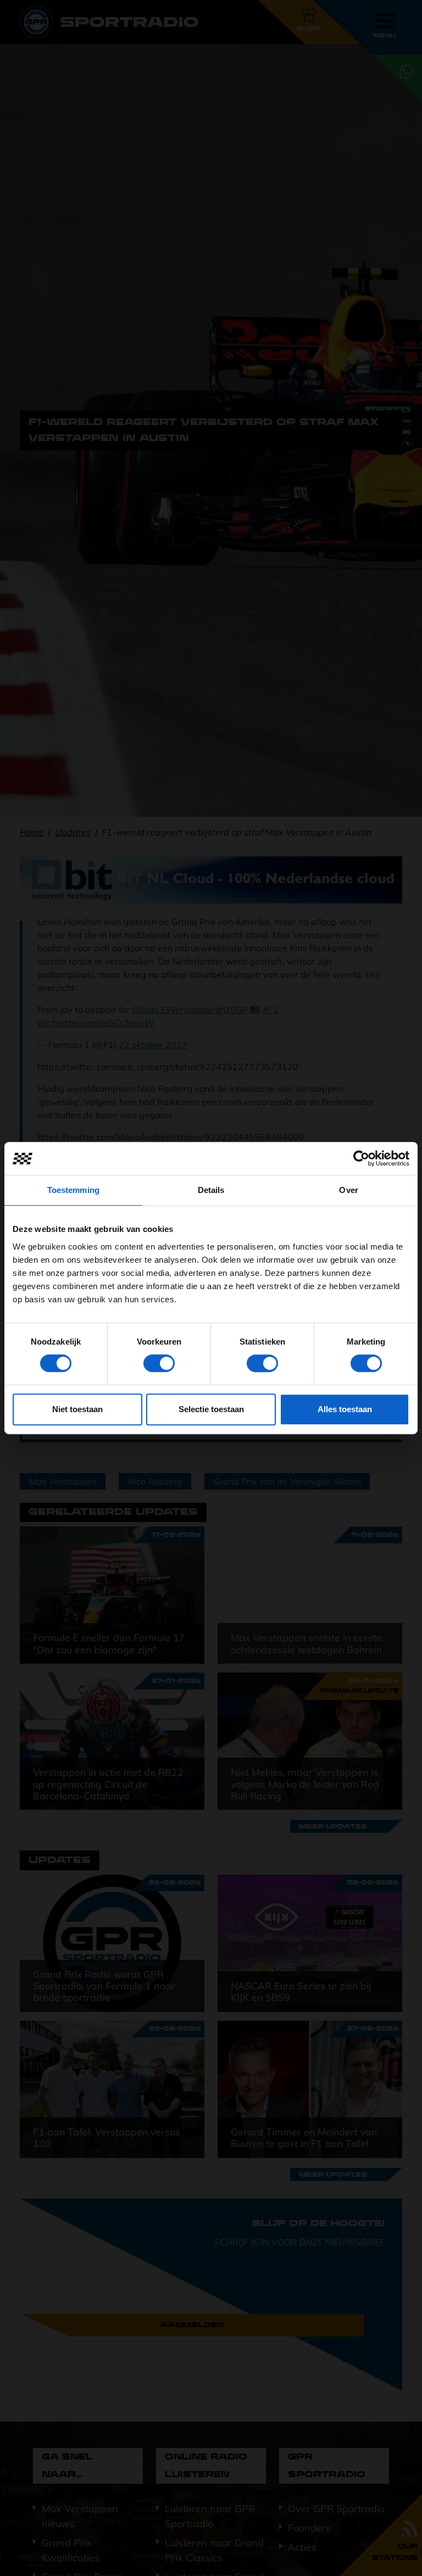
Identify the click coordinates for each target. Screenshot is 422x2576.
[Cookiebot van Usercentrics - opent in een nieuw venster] (361, 1158)
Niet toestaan (77, 1409)
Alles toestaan (345, 1409)
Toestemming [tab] (73, 1190)
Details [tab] (211, 1190)
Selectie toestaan (211, 1409)
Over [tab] (348, 1190)
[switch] (159, 1363)
